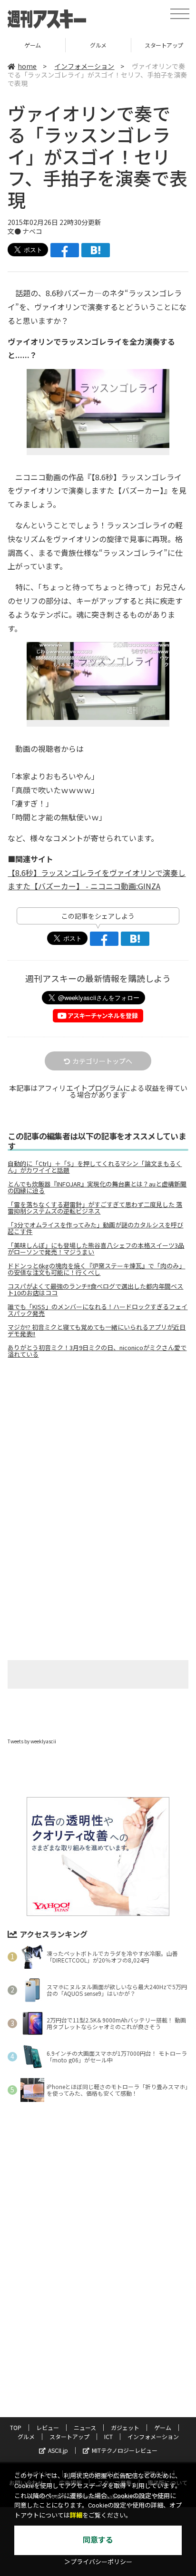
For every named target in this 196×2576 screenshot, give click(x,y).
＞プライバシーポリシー (98, 2562)
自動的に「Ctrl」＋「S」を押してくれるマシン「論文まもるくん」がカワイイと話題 (95, 1167)
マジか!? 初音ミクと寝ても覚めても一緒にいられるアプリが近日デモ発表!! (97, 1331)
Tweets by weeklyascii (32, 1741)
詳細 (76, 2515)
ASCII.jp (58, 2450)
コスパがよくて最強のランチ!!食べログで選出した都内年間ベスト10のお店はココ (95, 1290)
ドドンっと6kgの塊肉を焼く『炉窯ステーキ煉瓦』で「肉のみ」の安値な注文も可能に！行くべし (96, 1269)
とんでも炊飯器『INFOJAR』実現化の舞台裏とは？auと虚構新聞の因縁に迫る (97, 1187)
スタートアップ (98, 45)
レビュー (48, 2427)
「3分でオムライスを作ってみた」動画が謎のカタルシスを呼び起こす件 (95, 1228)
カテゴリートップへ (102, 1061)
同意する (98, 2540)
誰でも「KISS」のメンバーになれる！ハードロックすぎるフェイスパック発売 (98, 1310)
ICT (108, 2436)
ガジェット (125, 2427)
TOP (16, 2427)
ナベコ (32, 231)
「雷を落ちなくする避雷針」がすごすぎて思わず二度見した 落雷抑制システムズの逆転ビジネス (95, 1208)
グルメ (33, 45)
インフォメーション (84, 66)
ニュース (85, 2427)
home (27, 66)
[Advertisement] (98, 1446)
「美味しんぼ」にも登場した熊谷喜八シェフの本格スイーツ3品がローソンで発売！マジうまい (96, 1249)
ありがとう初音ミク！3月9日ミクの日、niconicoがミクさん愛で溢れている (97, 1351)
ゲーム (163, 2427)
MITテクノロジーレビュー (125, 2450)
